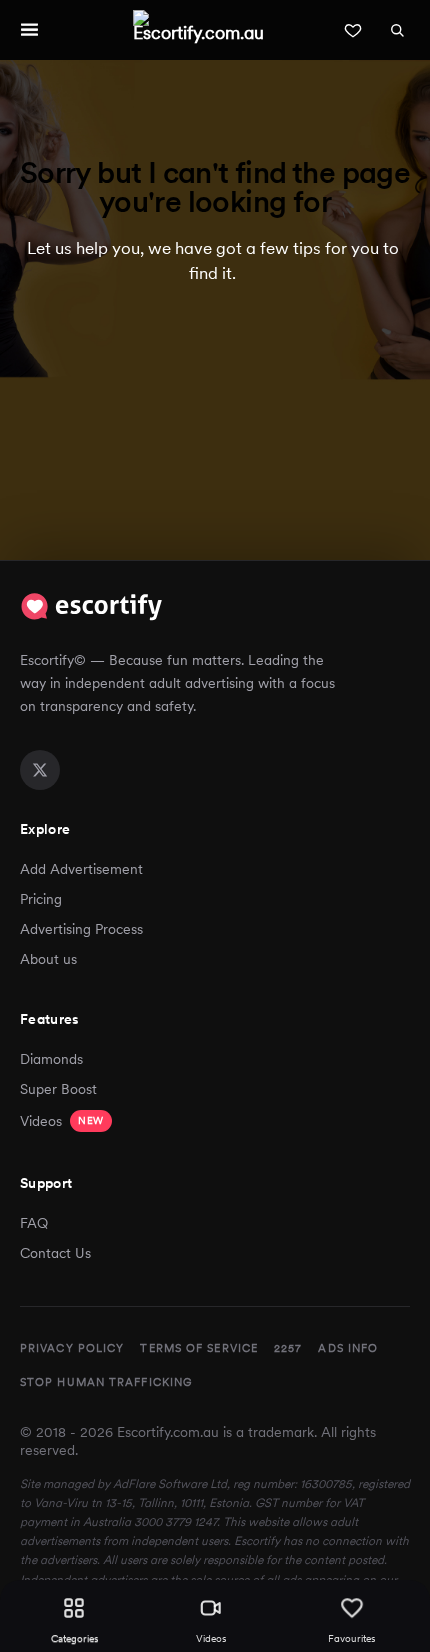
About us (48, 959)
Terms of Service (199, 1348)
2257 (288, 1348)
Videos (62, 1121)
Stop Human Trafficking (106, 1382)
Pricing (41, 899)
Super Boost (58, 1089)
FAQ (34, 1223)
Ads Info (348, 1348)
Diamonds (51, 1059)
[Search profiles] (397, 30)
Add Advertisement (81, 869)
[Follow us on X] (40, 770)
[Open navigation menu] (29, 30)
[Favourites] (353, 30)
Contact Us (55, 1253)
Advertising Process (81, 929)
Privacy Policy (72, 1348)
